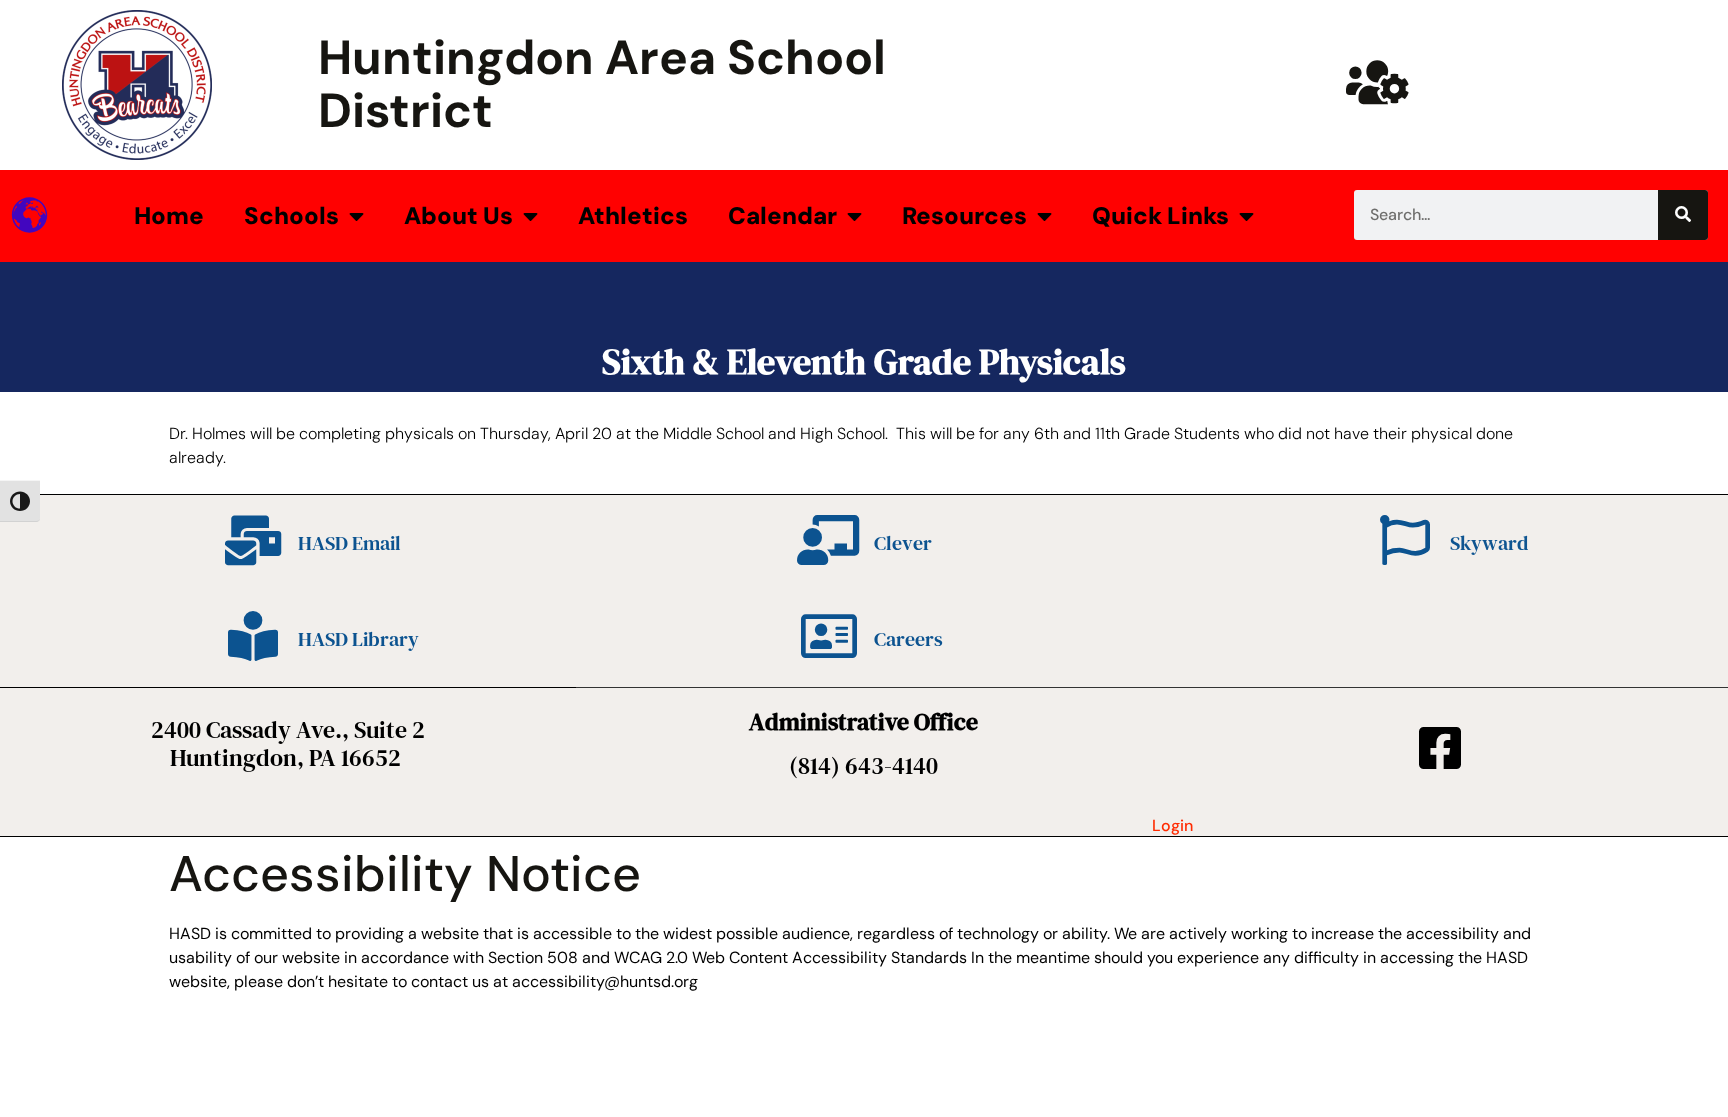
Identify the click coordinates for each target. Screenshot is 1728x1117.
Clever (903, 543)
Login (1172, 825)
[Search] (1683, 215)
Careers (908, 639)
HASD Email (349, 543)
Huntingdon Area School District (602, 84)
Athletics (633, 215)
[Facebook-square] (1440, 748)
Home (169, 215)
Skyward (1489, 543)
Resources (964, 215)
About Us (458, 215)
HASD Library (358, 639)
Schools (291, 215)
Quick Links (1160, 215)
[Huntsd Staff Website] (1377, 82)
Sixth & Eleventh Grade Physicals (864, 361)
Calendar (782, 215)
